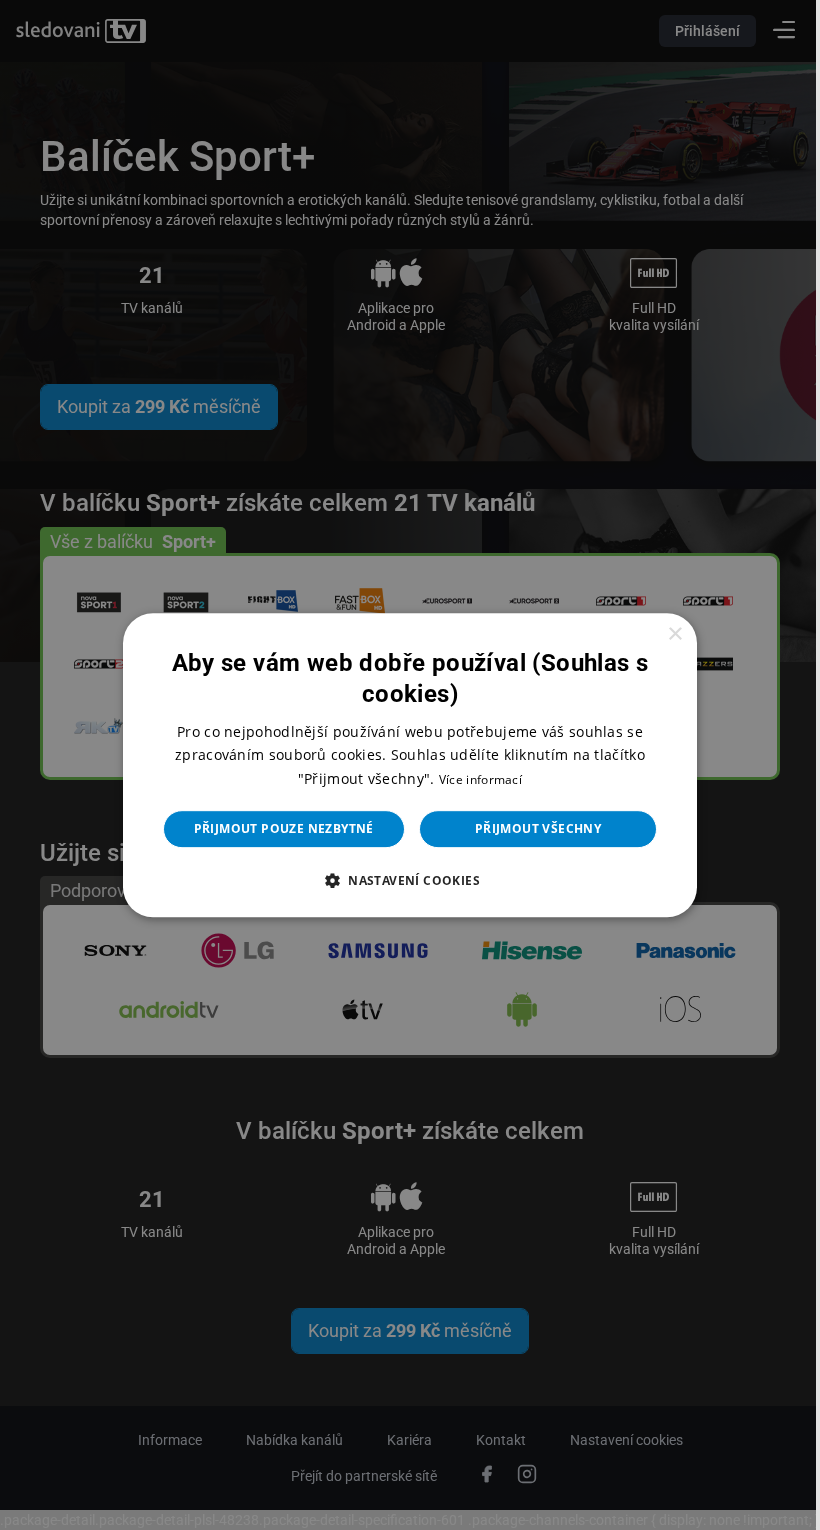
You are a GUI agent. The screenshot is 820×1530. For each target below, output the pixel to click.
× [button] (661, 634)
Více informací (472, 779)
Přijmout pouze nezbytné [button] (276, 828)
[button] (402, 880)
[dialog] (403, 765)
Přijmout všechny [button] (530, 828)
